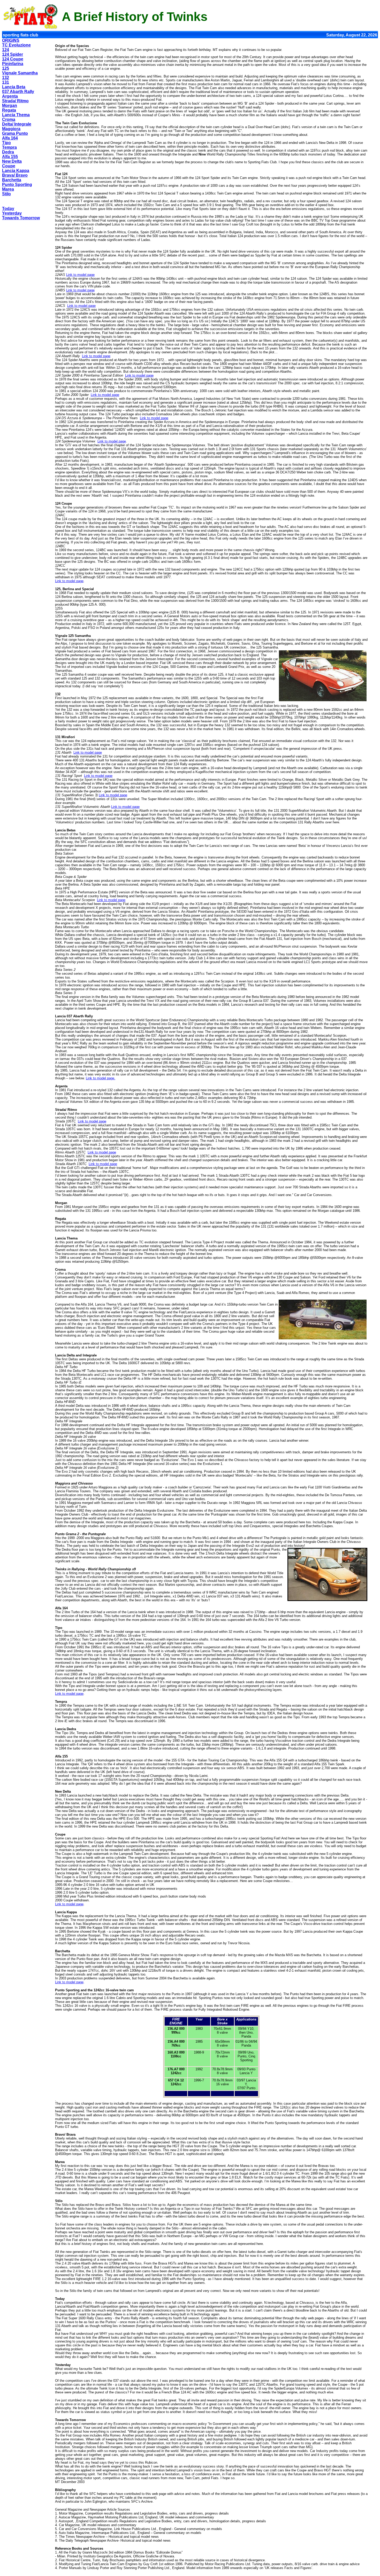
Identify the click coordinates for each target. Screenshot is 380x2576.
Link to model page (80, 275)
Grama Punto (15, 133)
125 (6, 68)
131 (6, 82)
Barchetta (12, 180)
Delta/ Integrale (17, 124)
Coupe (9, 166)
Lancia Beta (14, 87)
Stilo (6, 194)
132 (6, 78)
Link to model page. (101, 1078)
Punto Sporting (17, 185)
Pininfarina (13, 64)
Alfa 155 (10, 157)
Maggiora (11, 129)
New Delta (12, 161)
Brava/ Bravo (15, 175)
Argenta (10, 96)
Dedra (8, 152)
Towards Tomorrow (21, 218)
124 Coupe (13, 59)
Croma (9, 119)
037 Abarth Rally (18, 92)
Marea (8, 189)
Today (8, 209)
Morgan (10, 106)
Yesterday (12, 213)
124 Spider (13, 54)
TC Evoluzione (16, 45)
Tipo (6, 143)
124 (6, 50)
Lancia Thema (16, 115)
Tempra (9, 147)
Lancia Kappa (16, 171)
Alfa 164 (10, 138)
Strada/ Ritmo (15, 101)
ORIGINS (11, 40)
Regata (9, 110)
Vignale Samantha (20, 73)
